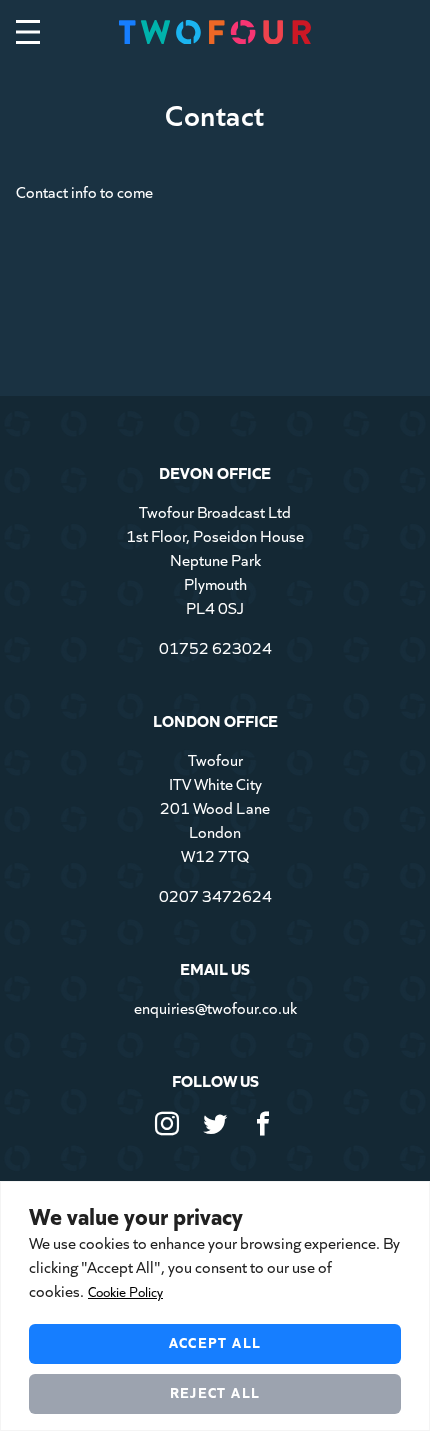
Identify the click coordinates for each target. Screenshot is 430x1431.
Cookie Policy (125, 1291)
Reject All (215, 1392)
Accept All (215, 1342)
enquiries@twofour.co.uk (215, 1007)
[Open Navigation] (28, 32)
